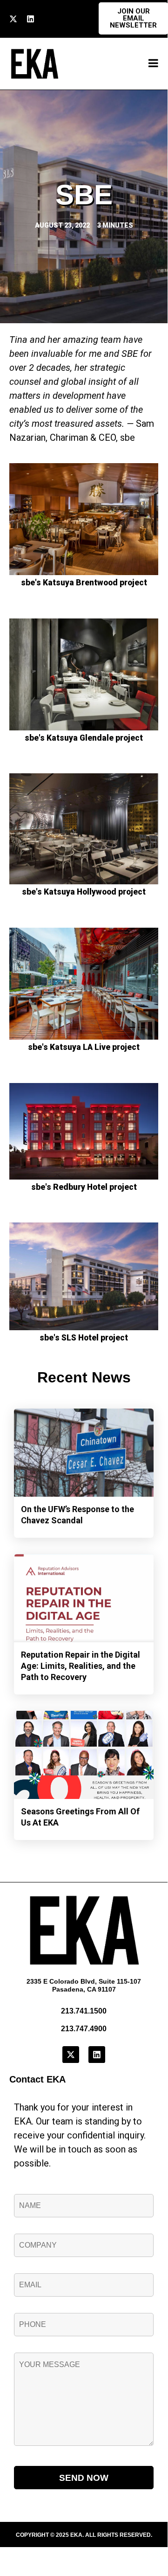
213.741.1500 (84, 2011)
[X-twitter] (13, 19)
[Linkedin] (30, 19)
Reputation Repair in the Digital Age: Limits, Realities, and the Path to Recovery (81, 1666)
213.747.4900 (84, 2029)
